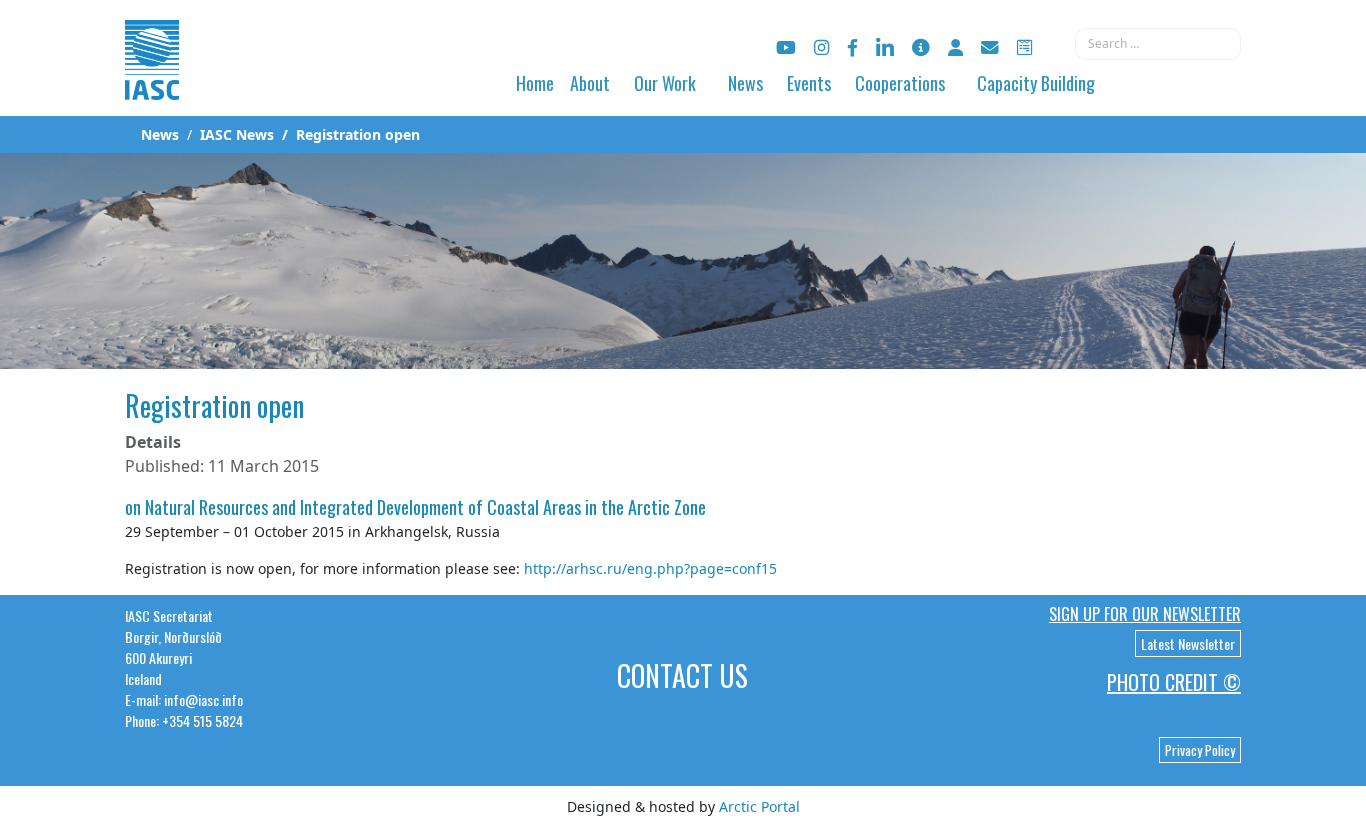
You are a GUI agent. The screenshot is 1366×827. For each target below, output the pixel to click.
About (590, 83)
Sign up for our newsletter (1145, 614)
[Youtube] (786, 47)
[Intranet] (955, 47)
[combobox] (1158, 44)
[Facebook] (852, 47)
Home (535, 83)
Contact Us (682, 675)
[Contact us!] (990, 47)
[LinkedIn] (885, 47)
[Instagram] (821, 47)
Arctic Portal (759, 806)
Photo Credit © (1174, 682)
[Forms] (1024, 47)
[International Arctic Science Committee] (152, 80)
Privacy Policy (1200, 750)
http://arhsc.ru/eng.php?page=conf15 (650, 568)
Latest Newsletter (1188, 643)
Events (809, 83)
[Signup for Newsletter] (921, 47)
